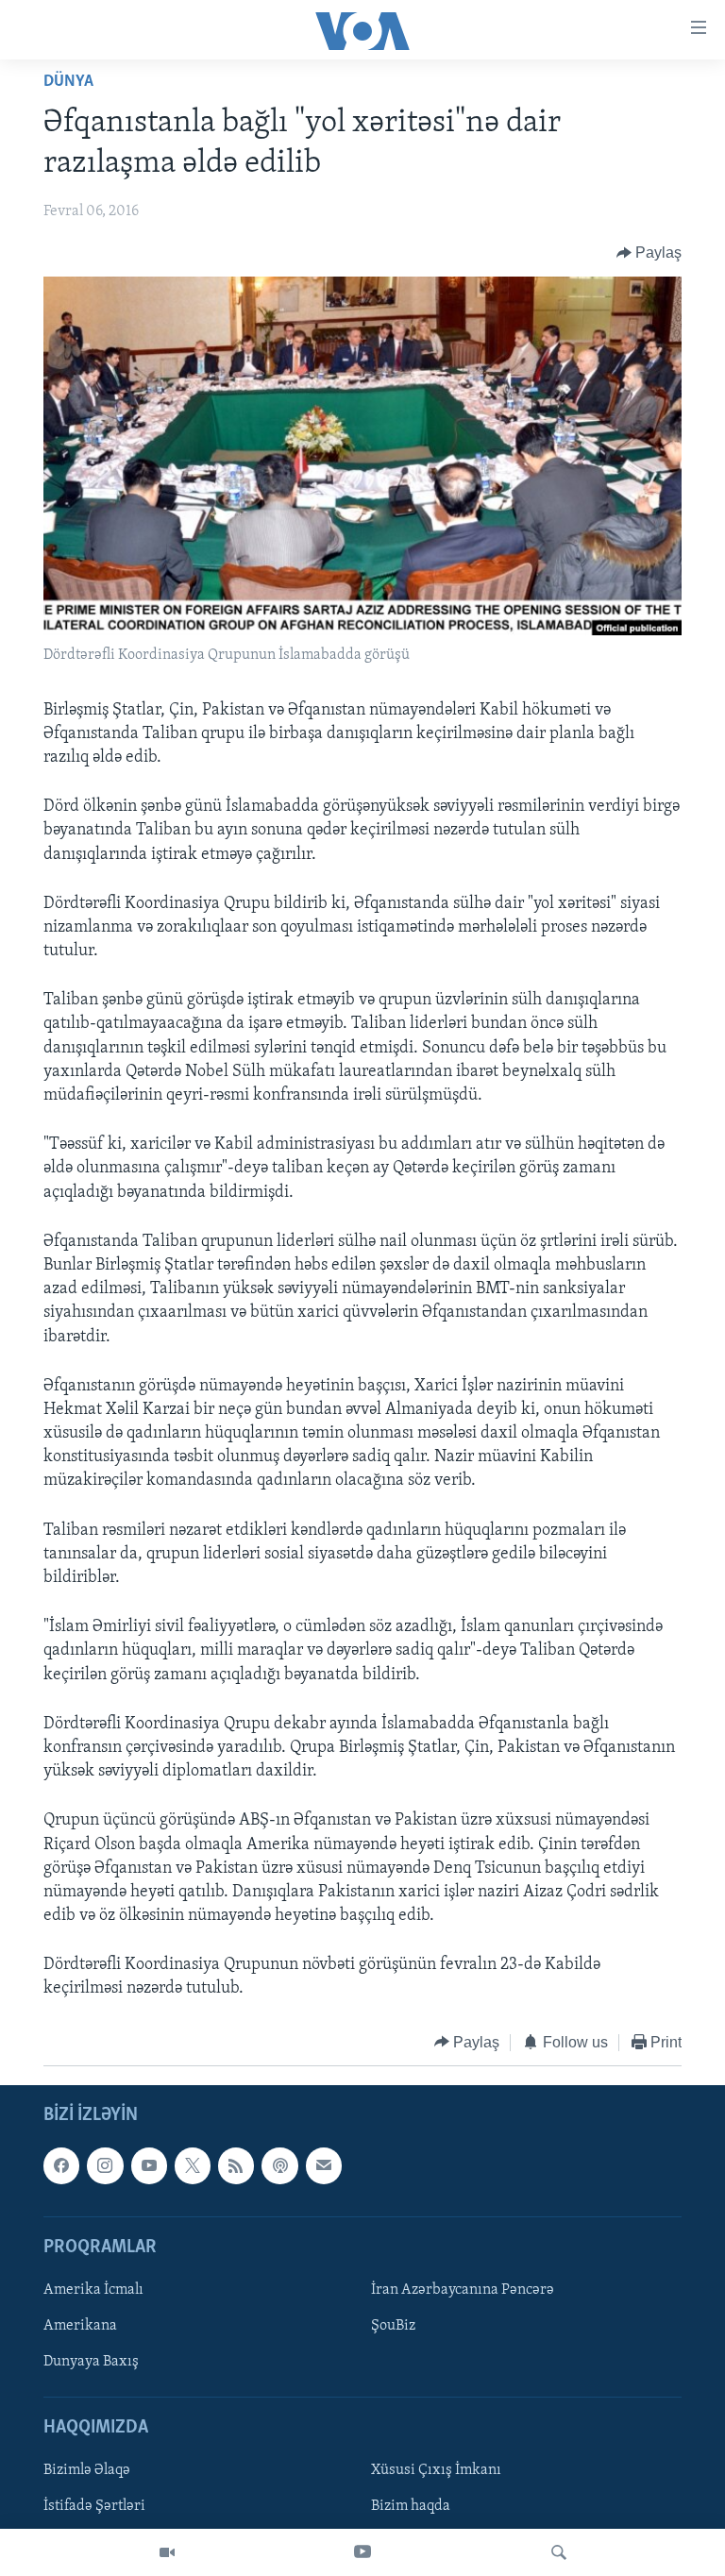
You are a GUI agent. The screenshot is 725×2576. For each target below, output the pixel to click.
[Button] (649, 253)
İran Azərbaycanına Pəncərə (463, 2290)
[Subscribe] (324, 2166)
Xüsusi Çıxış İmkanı (436, 2471)
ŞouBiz (393, 2326)
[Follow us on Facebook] (61, 2166)
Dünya (68, 82)
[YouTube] (362, 2552)
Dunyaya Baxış (91, 2362)
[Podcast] (279, 2166)
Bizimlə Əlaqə (87, 2471)
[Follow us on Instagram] (105, 2166)
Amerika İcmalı (93, 2290)
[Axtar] (559, 2552)
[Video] (167, 2552)
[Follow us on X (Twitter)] (193, 2166)
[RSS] (236, 2166)
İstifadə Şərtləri (94, 2507)
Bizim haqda (411, 2507)
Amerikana (80, 2326)
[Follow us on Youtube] (149, 2166)
